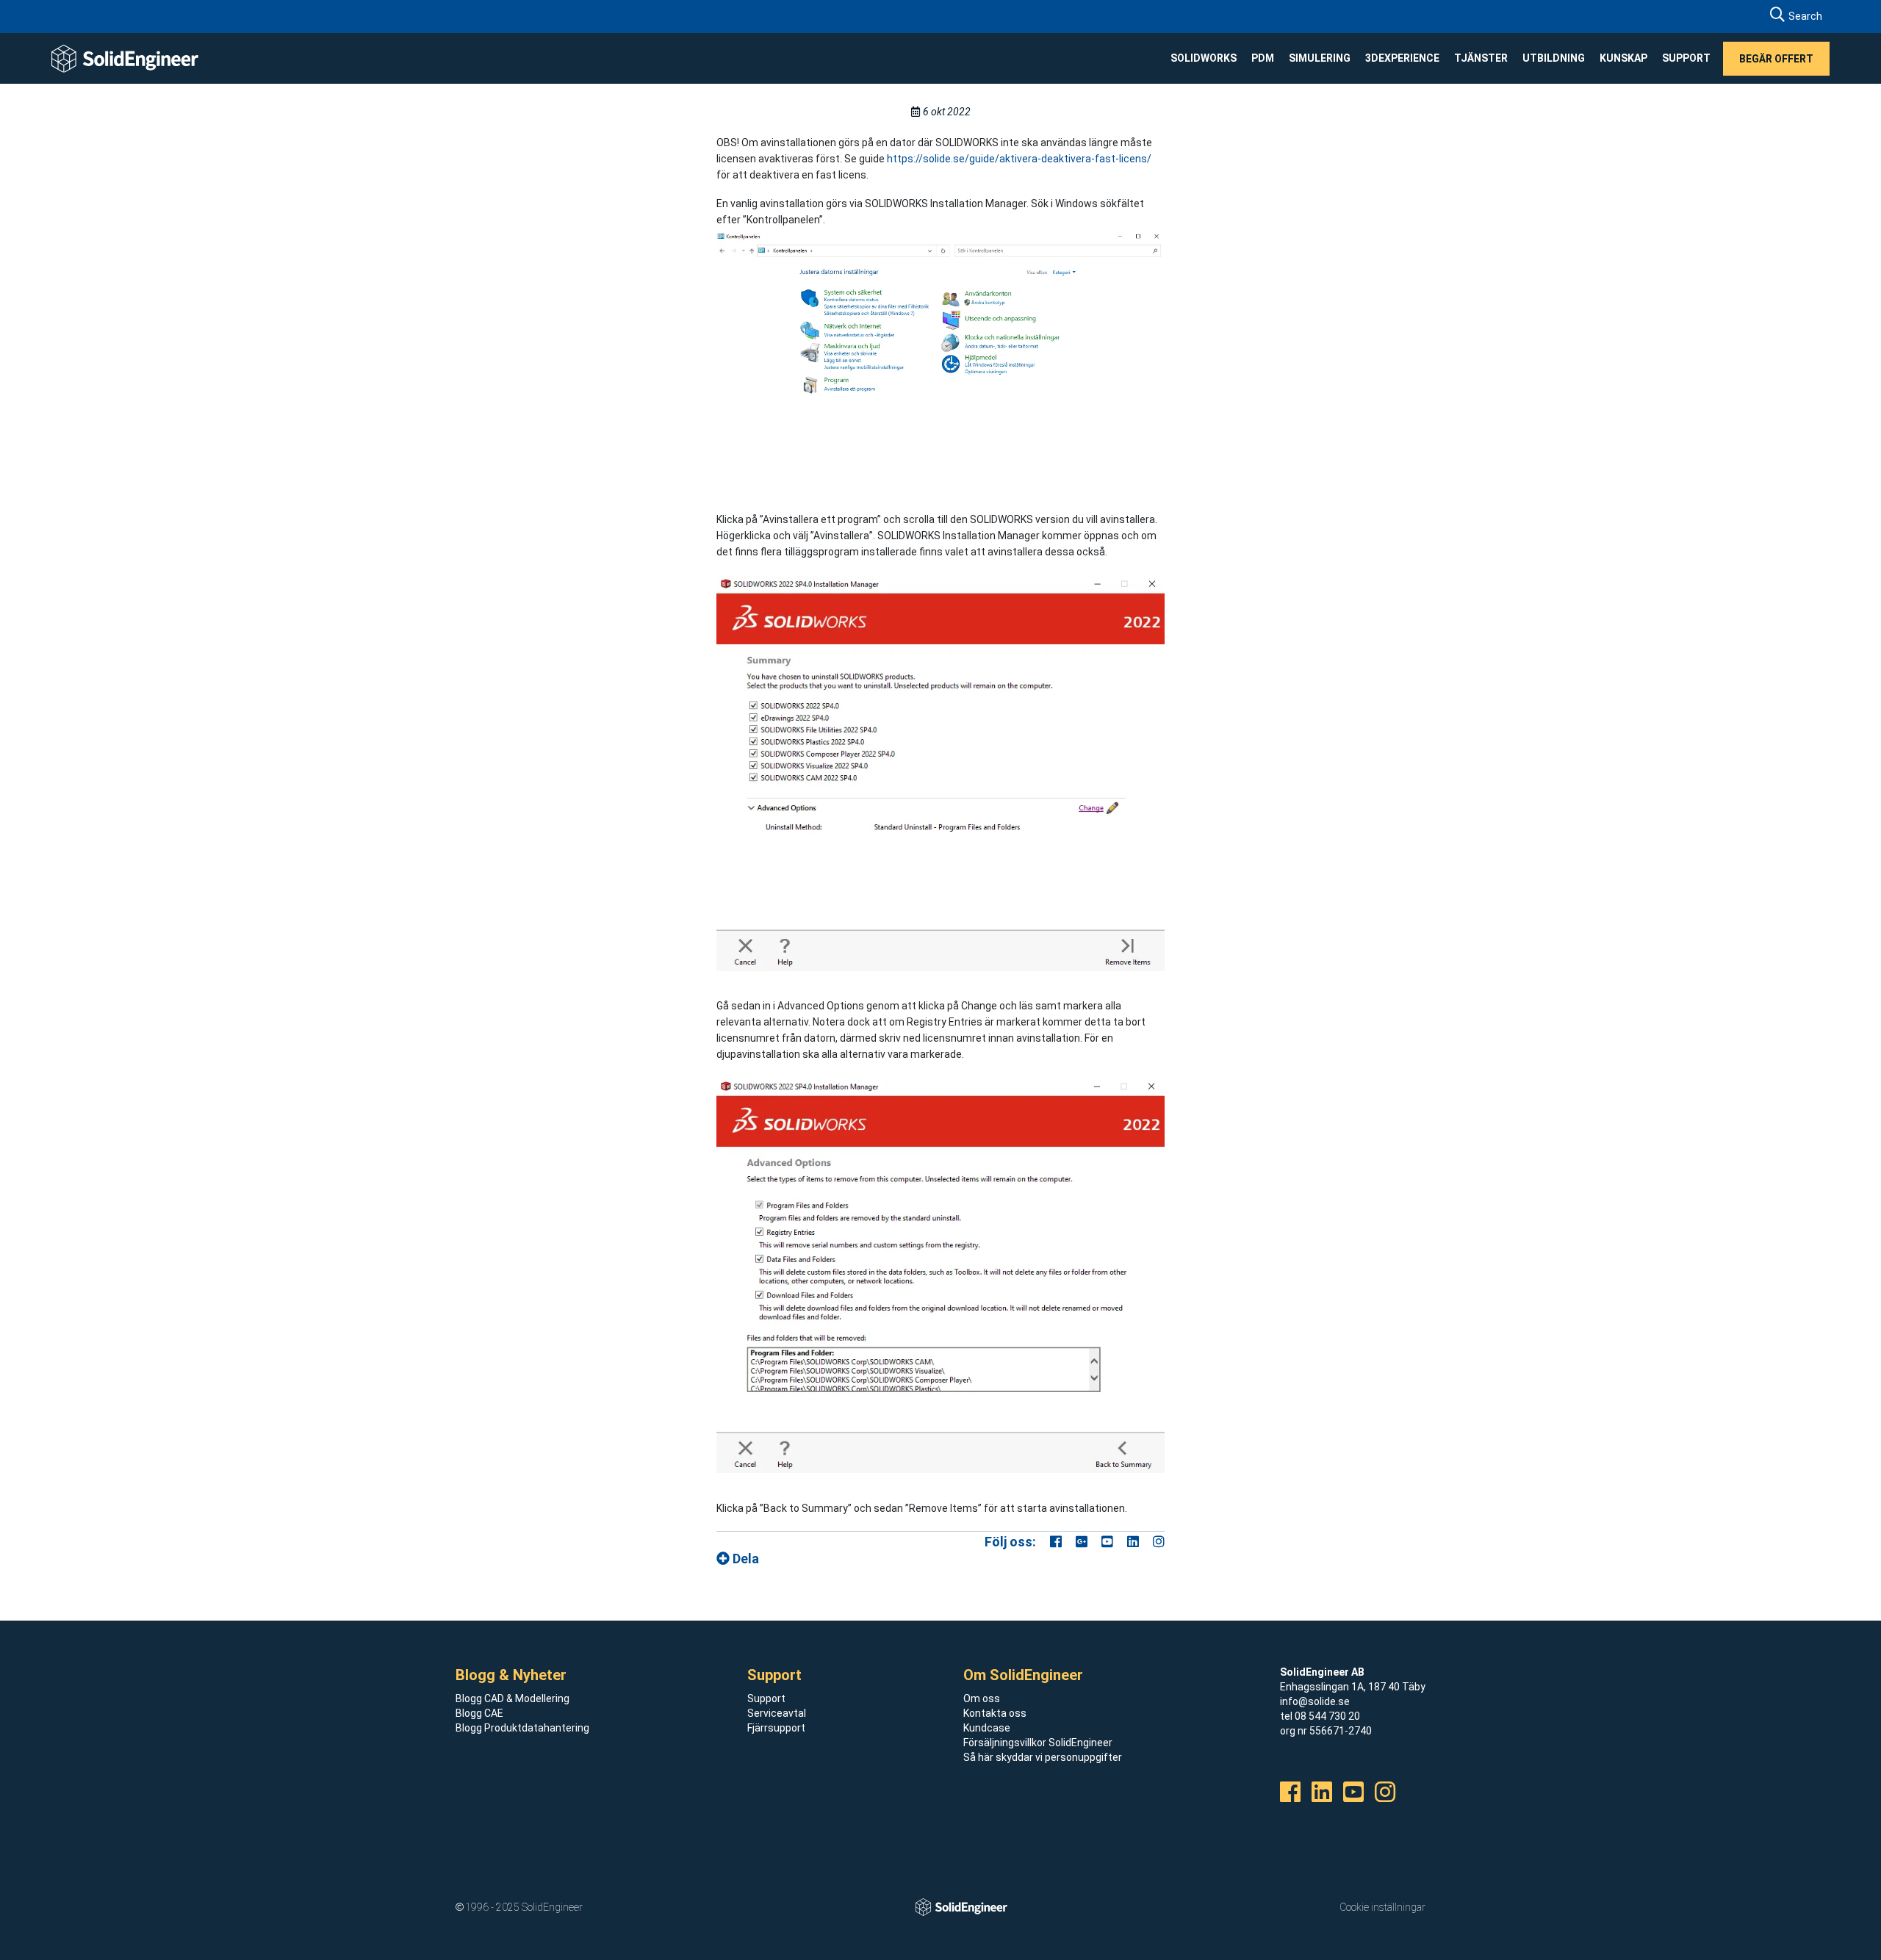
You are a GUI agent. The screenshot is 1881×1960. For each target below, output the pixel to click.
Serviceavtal (777, 1713)
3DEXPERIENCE (1402, 58)
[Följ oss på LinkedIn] (1133, 1542)
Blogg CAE (479, 1713)
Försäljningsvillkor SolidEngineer (1038, 1743)
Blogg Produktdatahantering (522, 1728)
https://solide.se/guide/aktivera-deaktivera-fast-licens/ (1019, 159)
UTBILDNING (1554, 58)
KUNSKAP (1623, 58)
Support (766, 1698)
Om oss (982, 1698)
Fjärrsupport (776, 1728)
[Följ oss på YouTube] (1107, 1542)
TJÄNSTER (1481, 58)
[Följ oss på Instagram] (1159, 1542)
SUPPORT (1686, 58)
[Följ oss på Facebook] (1056, 1542)
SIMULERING (1320, 58)
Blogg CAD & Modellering (512, 1698)
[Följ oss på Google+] (1082, 1542)
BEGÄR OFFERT (1776, 58)
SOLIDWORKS (1204, 58)
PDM (1263, 58)
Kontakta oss (995, 1713)
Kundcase (987, 1728)
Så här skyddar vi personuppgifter (1043, 1757)
